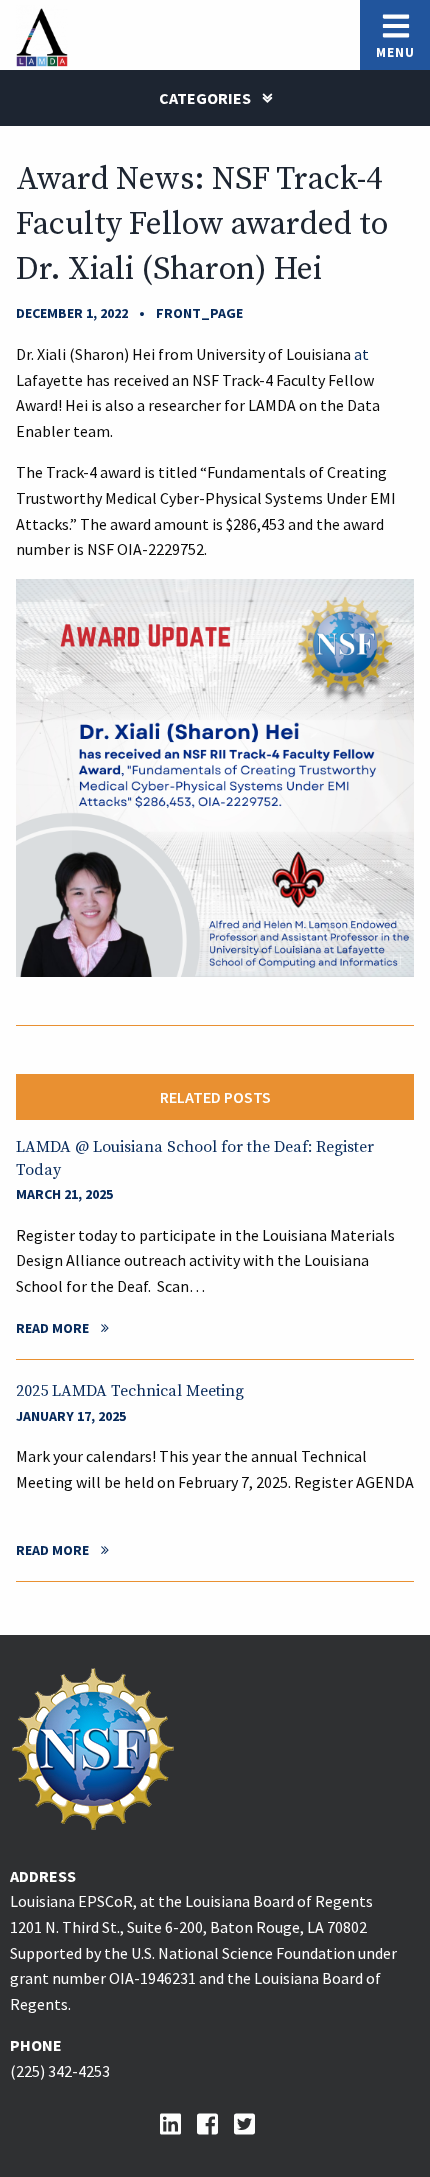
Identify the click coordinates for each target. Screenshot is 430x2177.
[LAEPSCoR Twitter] (252, 2124)
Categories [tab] (206, 98)
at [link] (360, 354)
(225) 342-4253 (60, 2071)
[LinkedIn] (178, 2124)
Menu (395, 52)
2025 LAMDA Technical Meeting (130, 1391)
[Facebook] (215, 2124)
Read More (52, 1328)
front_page (199, 313)
